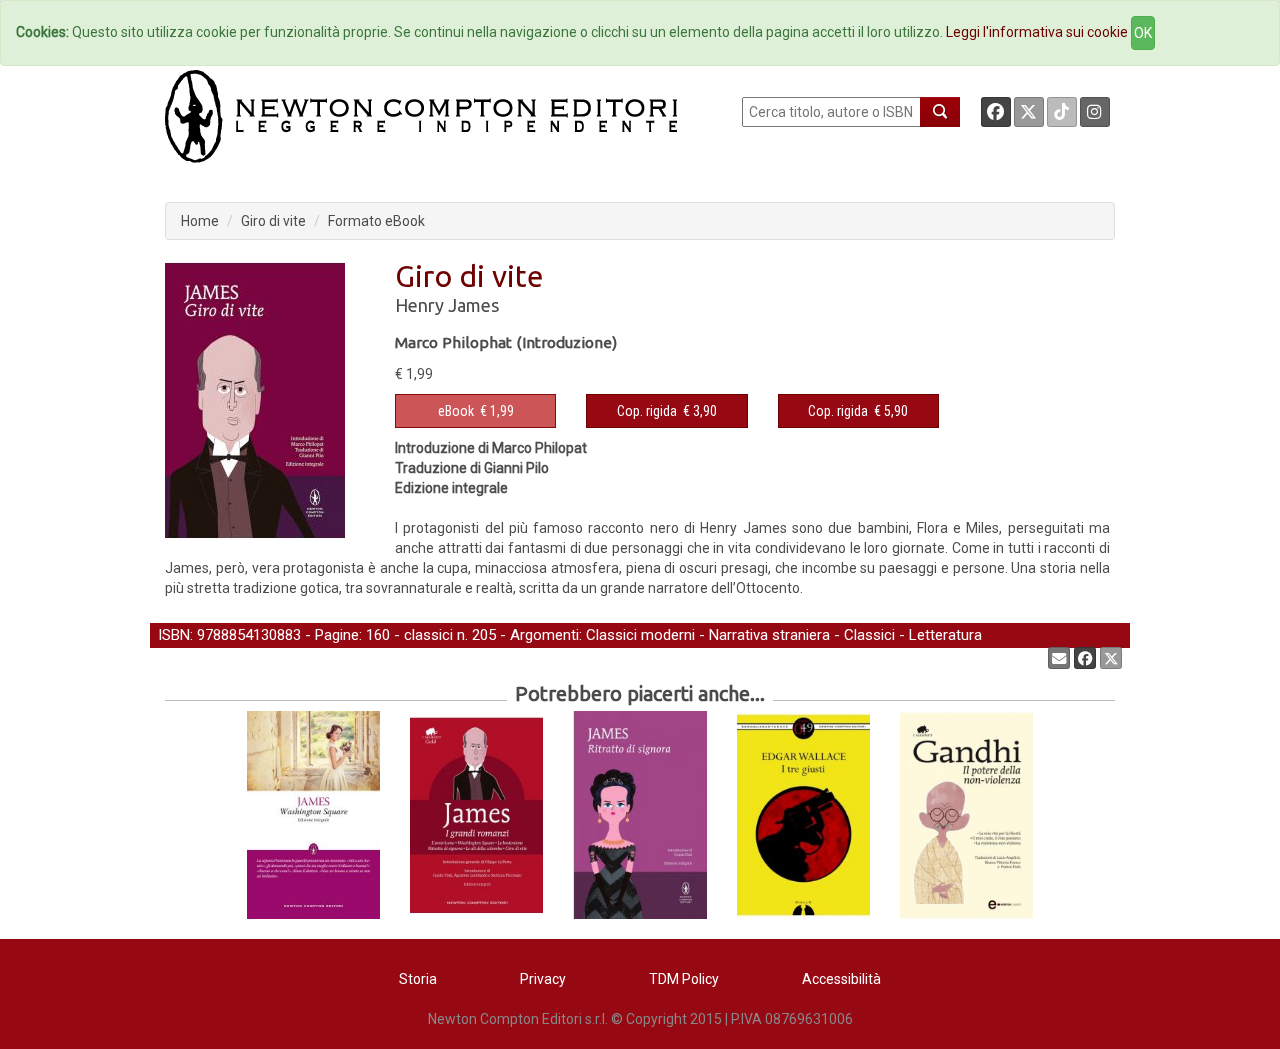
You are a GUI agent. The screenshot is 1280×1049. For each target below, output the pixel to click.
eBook (456, 411)
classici (428, 635)
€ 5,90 (858, 411)
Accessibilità (841, 979)
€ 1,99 (476, 411)
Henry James (447, 305)
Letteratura (945, 635)
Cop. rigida (647, 411)
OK (1143, 33)
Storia (418, 979)
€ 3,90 (667, 411)
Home (200, 221)
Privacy (543, 979)
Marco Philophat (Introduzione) (506, 342)
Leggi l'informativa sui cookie (1037, 32)
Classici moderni (640, 635)
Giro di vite (273, 221)
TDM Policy (684, 979)
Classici (869, 635)
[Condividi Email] (1059, 658)
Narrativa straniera (769, 635)
